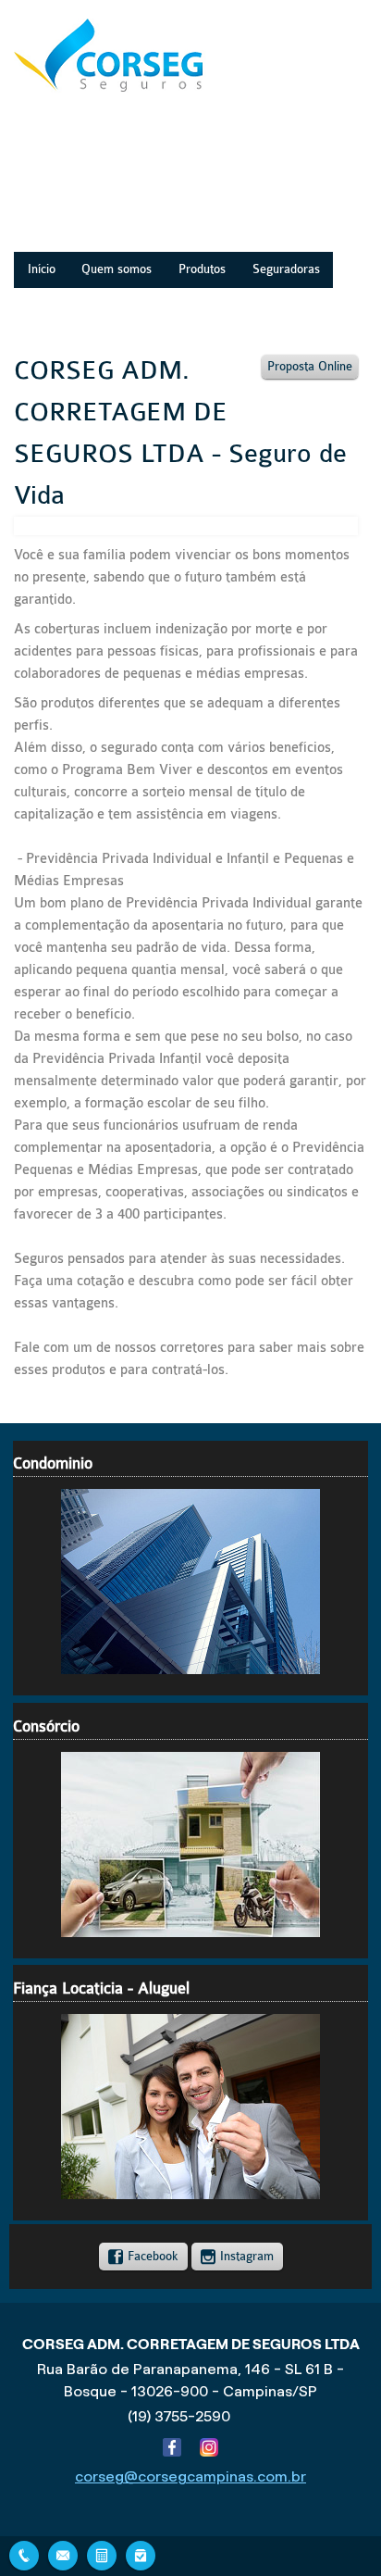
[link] (143, 2257)
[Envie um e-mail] (63, 2553)
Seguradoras (286, 269)
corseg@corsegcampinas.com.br (190, 2476)
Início (42, 269)
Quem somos (117, 269)
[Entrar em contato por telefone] (24, 2556)
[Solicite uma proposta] (102, 2553)
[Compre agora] (141, 2553)
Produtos (202, 269)
